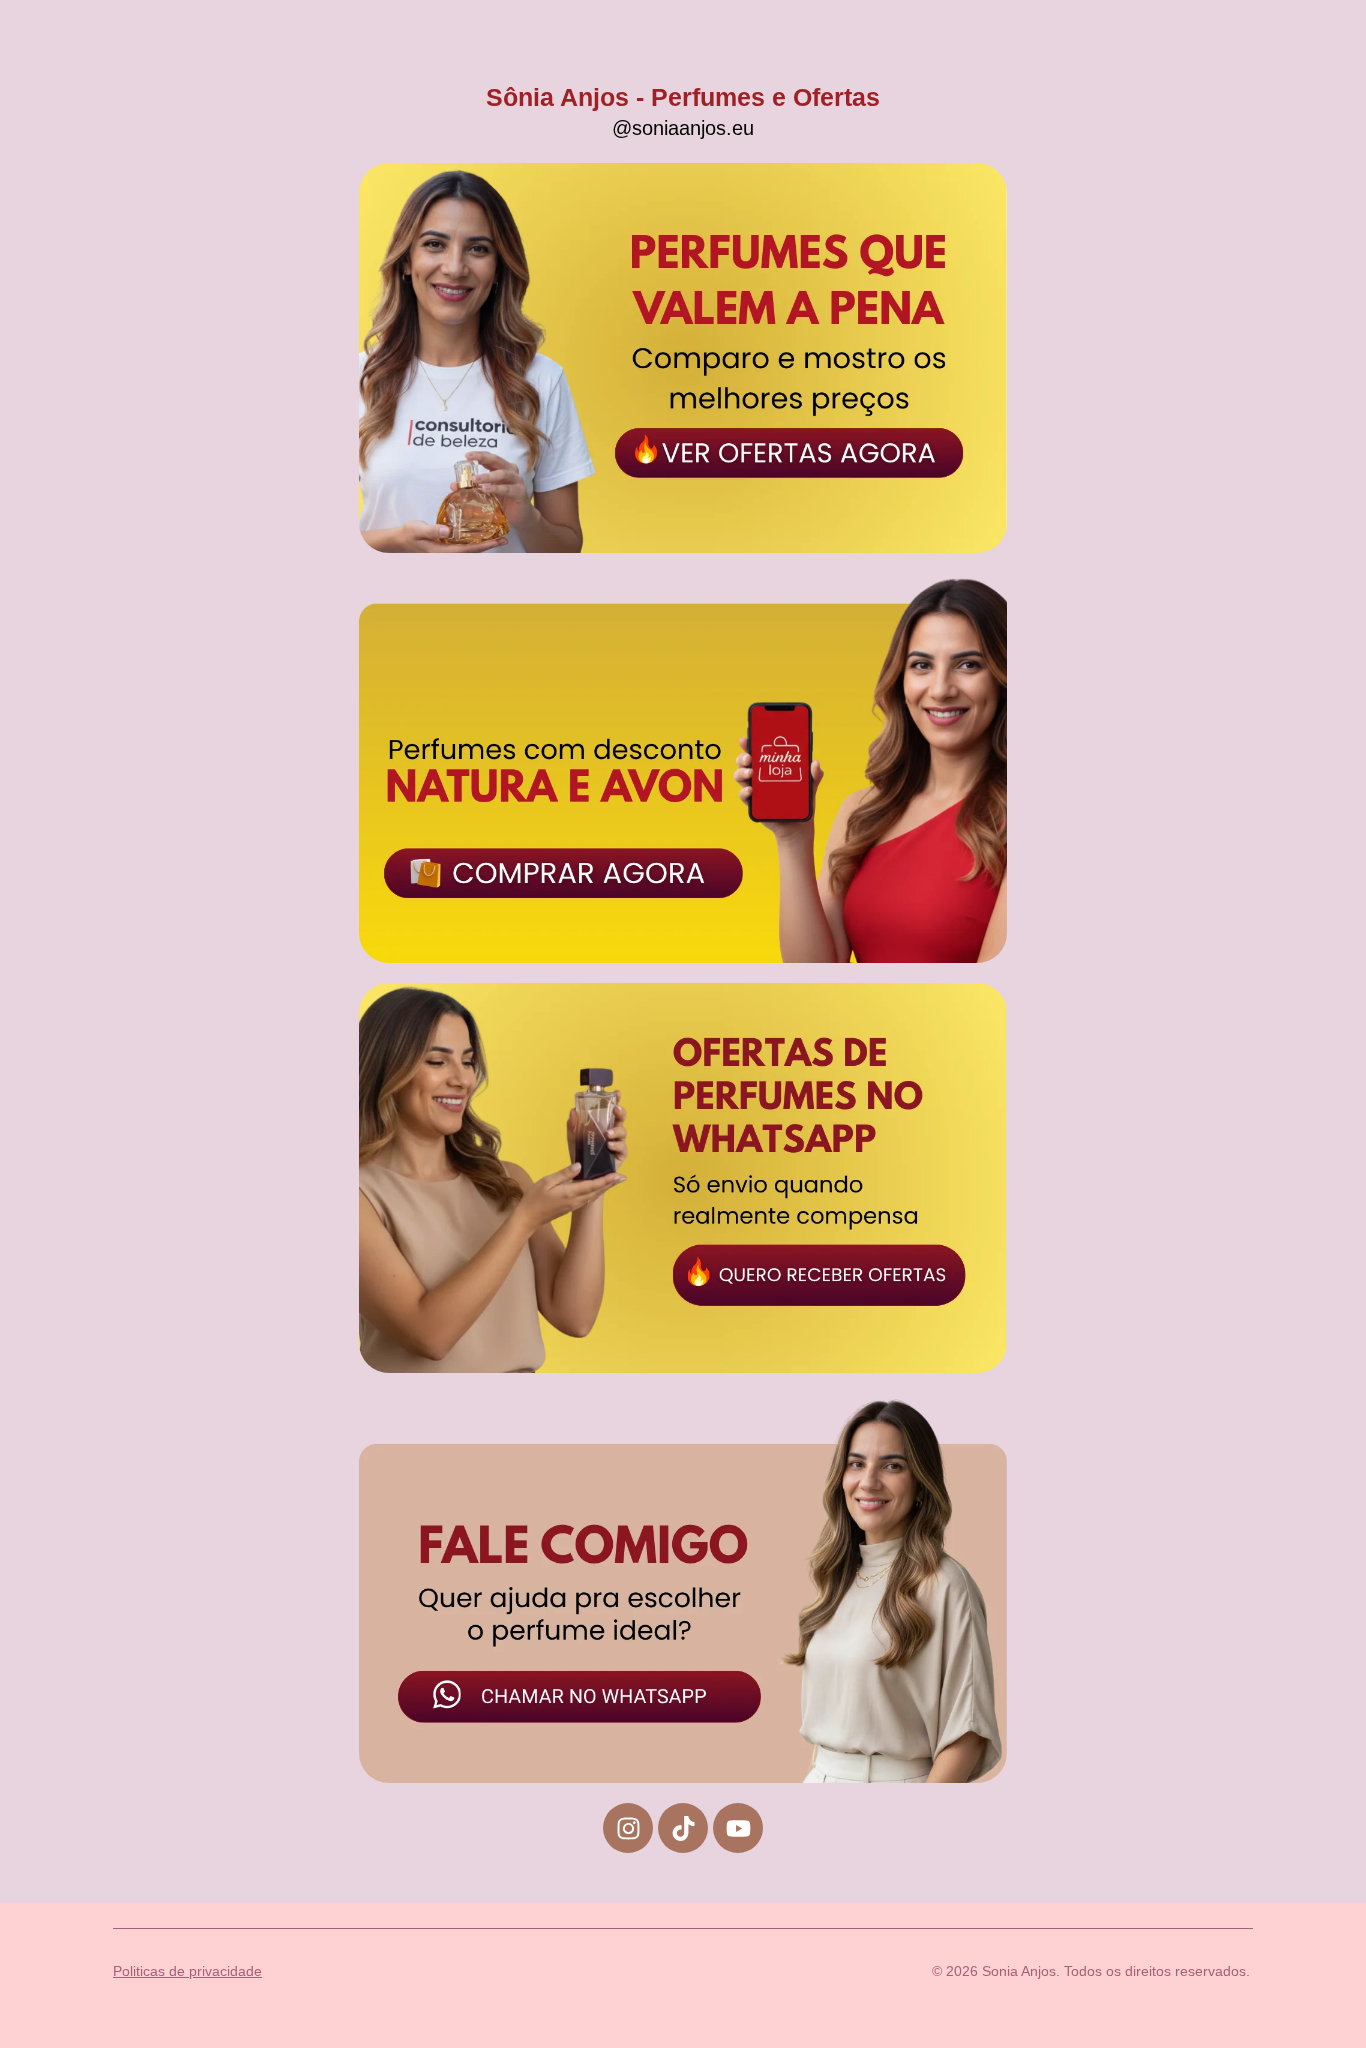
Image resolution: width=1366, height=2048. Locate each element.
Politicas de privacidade (187, 1971)
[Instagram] (628, 1828)
